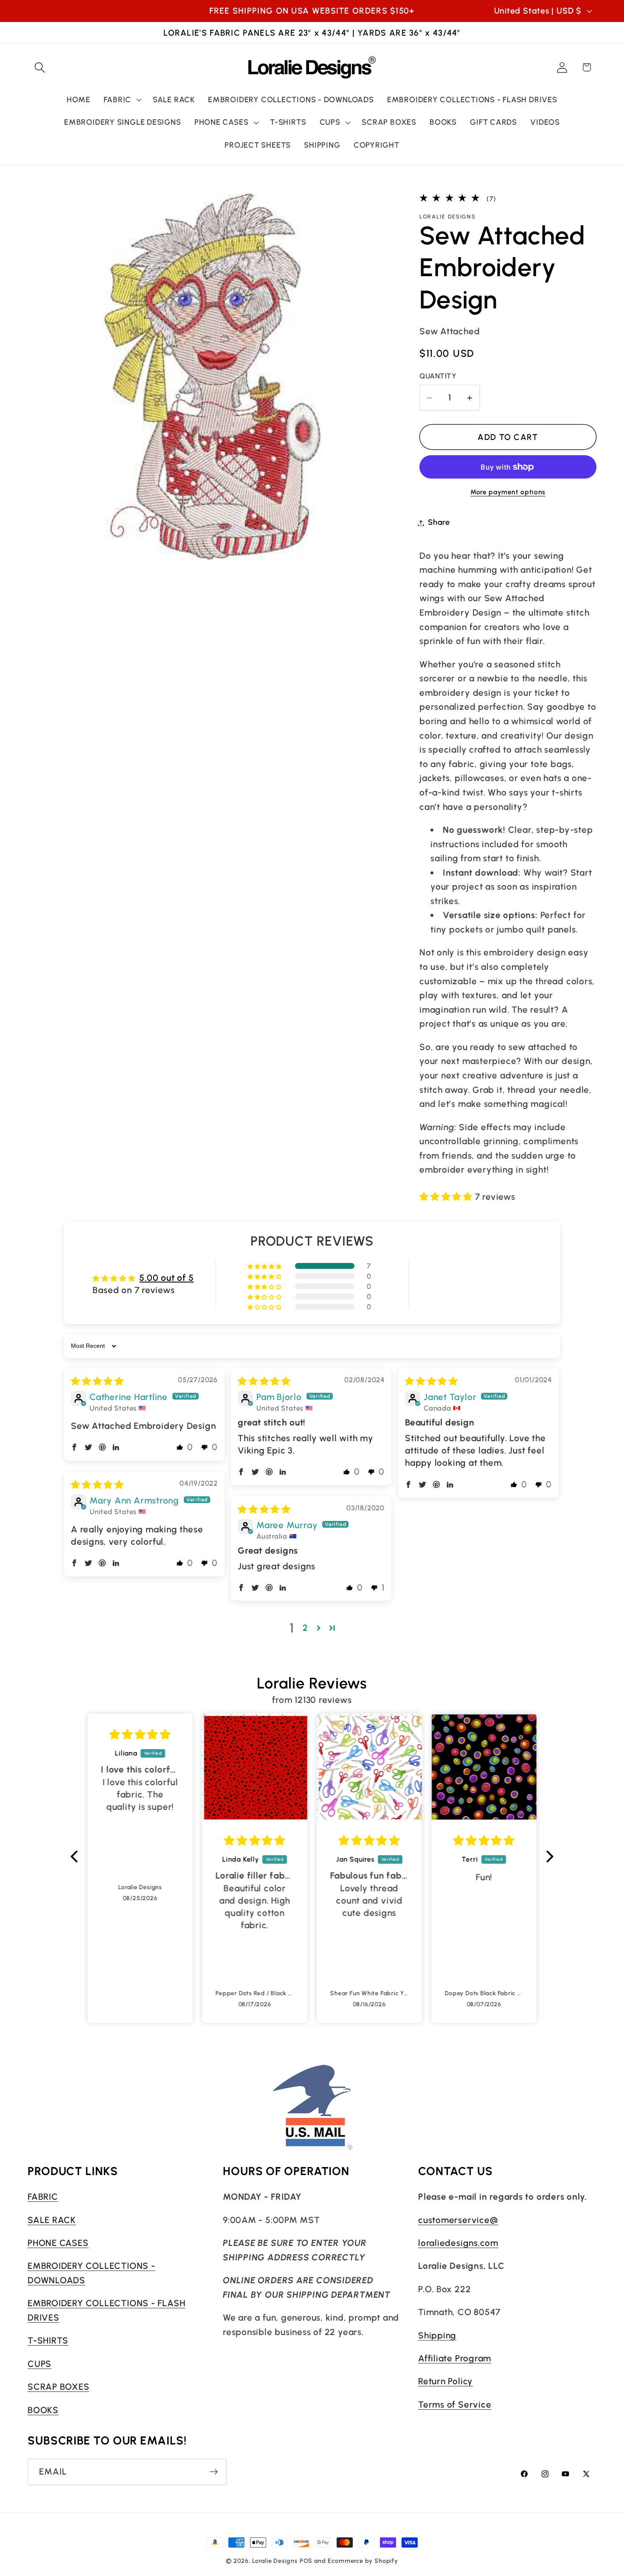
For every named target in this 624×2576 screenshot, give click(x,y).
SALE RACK (52, 2219)
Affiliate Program (455, 2358)
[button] (40, 67)
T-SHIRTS (48, 2340)
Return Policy (446, 2381)
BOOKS (43, 2409)
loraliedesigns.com (458, 2242)
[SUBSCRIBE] (214, 2472)
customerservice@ (458, 2219)
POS (306, 2561)
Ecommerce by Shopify (363, 2561)
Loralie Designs (275, 2561)
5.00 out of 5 (166, 1278)
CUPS (39, 2363)
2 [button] (305, 1628)
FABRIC (43, 2197)
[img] (97, 1381)
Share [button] (439, 523)
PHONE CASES (58, 2242)
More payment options (508, 492)
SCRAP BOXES (59, 2387)
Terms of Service (455, 2404)
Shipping (437, 2335)
